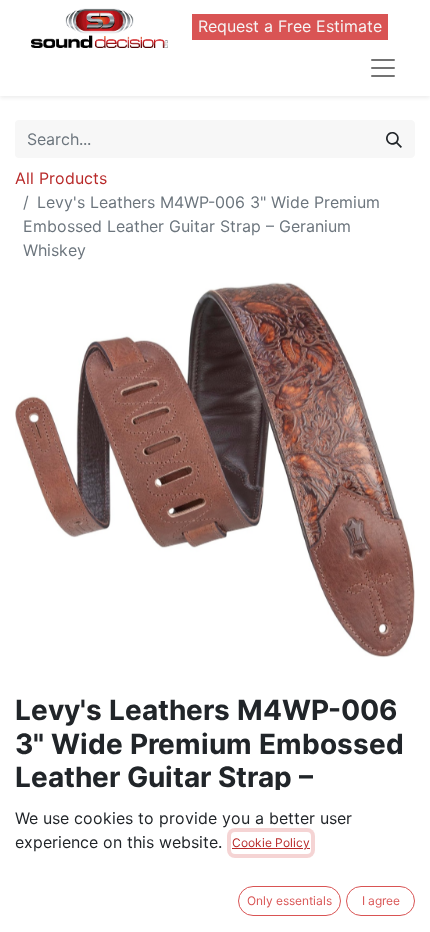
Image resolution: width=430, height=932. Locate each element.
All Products (61, 178)
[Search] (394, 139)
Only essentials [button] (289, 900)
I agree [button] (381, 900)
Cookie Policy (271, 842)
